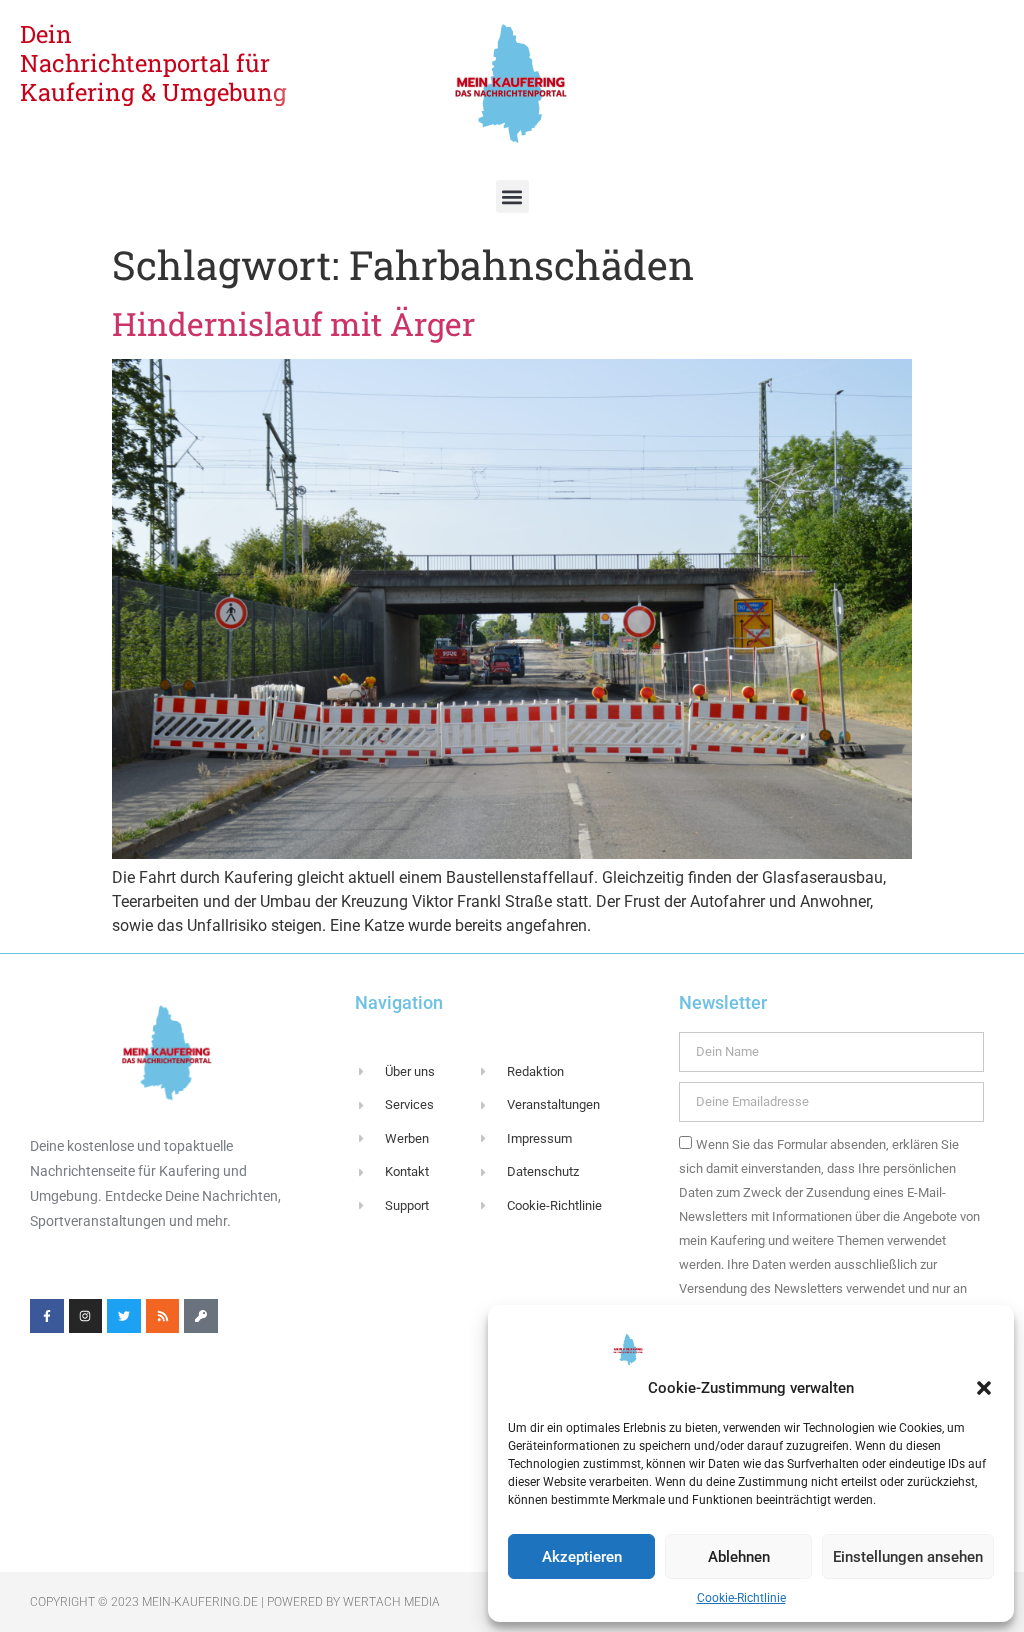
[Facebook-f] (47, 1316)
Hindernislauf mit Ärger (293, 323)
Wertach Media (391, 1602)
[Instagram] (86, 1316)
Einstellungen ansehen (908, 1557)
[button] (984, 1388)
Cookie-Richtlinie (741, 1598)
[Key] (201, 1316)
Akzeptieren (582, 1557)
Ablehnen (739, 1557)
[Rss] (163, 1316)
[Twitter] (124, 1316)
